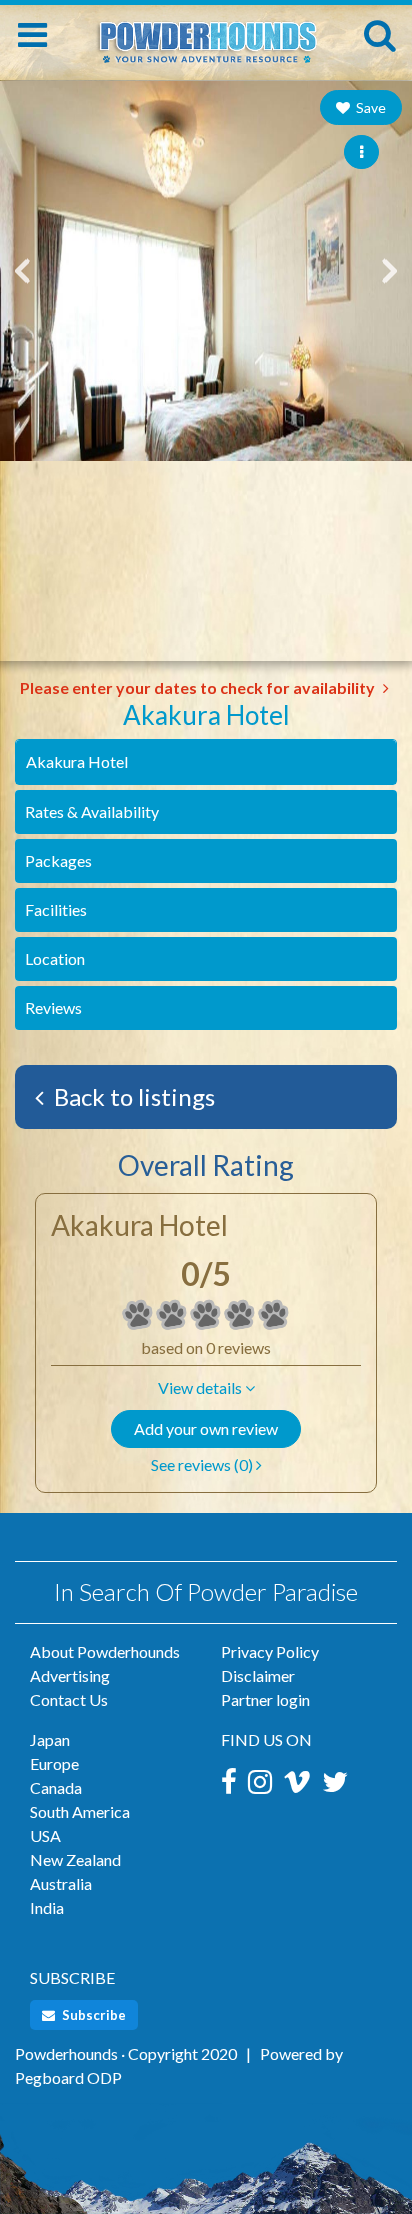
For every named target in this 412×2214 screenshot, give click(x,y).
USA (45, 1835)
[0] (138, 1315)
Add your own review (206, 1428)
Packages (58, 860)
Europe (54, 1763)
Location (55, 958)
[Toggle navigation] (32, 35)
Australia (61, 1883)
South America (80, 1811)
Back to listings (132, 1096)
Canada (56, 1787)
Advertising (70, 1675)
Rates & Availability (92, 811)
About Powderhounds (105, 1651)
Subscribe (92, 2015)
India (47, 1907)
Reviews (53, 1007)
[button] (206, 1388)
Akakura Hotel (77, 761)
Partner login (265, 1699)
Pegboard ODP (68, 2077)
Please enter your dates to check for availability (199, 687)
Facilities (56, 909)
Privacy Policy (270, 1651)
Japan (50, 1739)
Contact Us (69, 1699)
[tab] (206, 762)
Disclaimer (258, 1675)
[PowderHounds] (206, 32)
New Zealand (75, 1859)
